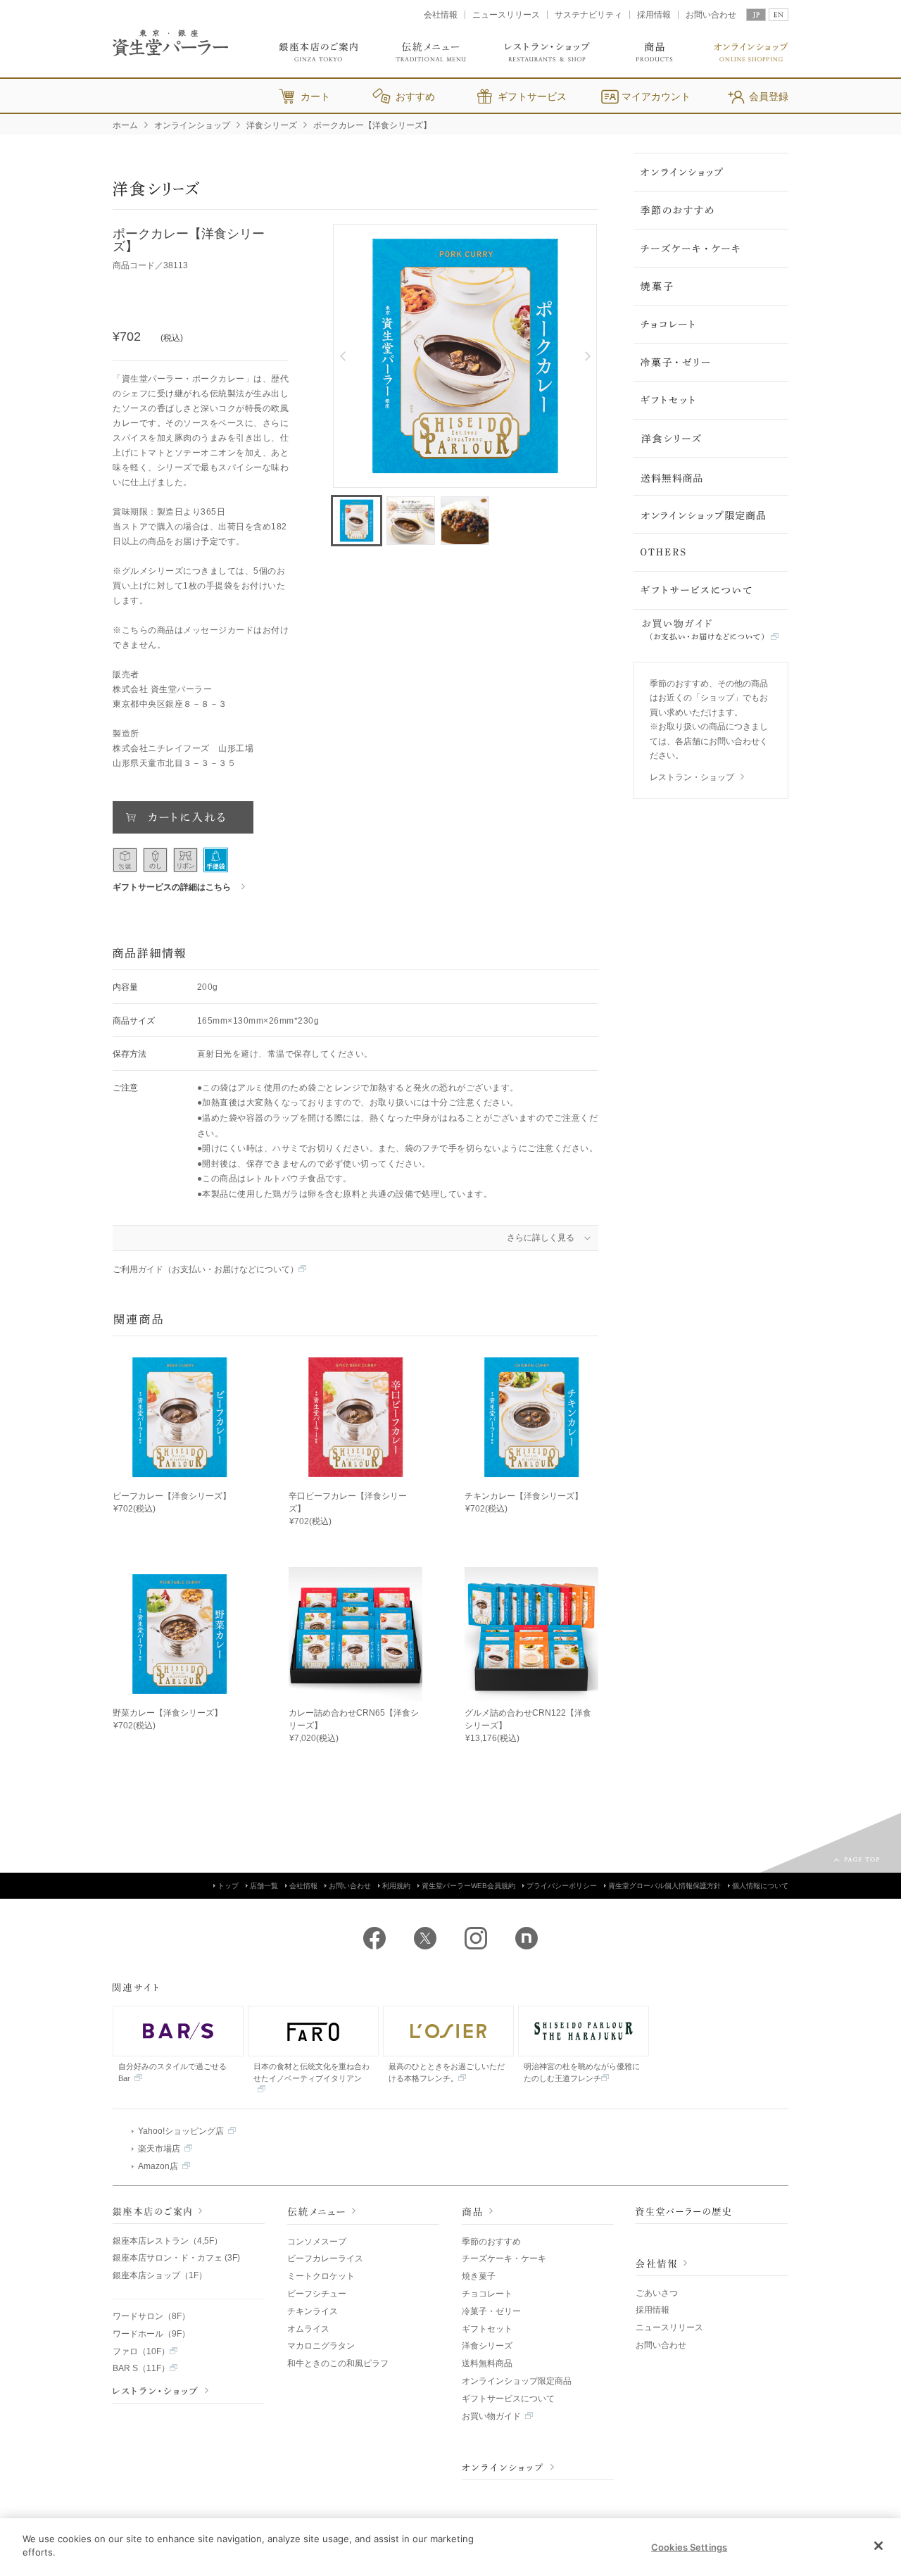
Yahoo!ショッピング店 (181, 2131)
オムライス (308, 2329)
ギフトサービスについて (508, 2399)
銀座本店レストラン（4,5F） (168, 2241)
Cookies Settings (689, 2547)
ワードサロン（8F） (151, 2316)
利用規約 (396, 1886)
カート (315, 96)
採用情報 (654, 15)
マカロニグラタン (321, 2346)
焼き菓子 (479, 2276)
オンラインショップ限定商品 (517, 2381)
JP (756, 15)
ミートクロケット (321, 2276)
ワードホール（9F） (151, 2334)
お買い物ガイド (491, 2416)
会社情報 (441, 15)
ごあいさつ (657, 2293)
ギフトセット (487, 2329)
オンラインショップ (192, 125)
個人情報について (760, 1886)
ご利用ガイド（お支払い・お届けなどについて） (206, 1269)
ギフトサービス (532, 96)
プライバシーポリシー (562, 1886)
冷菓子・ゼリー (491, 2311)
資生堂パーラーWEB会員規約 (468, 1886)
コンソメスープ (317, 2242)
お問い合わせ (711, 15)
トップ (228, 1886)
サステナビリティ (588, 15)
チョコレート (487, 2294)
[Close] (878, 2546)
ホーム (125, 125)
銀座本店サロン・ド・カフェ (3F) (176, 2258)
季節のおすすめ (491, 2242)
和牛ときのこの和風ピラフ (338, 2363)
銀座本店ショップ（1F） (160, 2275)
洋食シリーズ (272, 125)
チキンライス (313, 2311)
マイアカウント (656, 96)
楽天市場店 (159, 2149)
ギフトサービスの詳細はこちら (172, 887)
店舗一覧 (264, 1886)
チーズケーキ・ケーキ (504, 2258)
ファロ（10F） (141, 2351)
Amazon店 (158, 2166)
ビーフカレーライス (325, 2258)
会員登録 (769, 96)
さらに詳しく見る (541, 1238)
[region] (450, 2547)
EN (779, 15)
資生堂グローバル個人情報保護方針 (664, 1886)
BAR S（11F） (141, 2368)
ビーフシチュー (317, 2294)
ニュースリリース (506, 15)
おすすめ (415, 96)
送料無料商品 (487, 2363)
